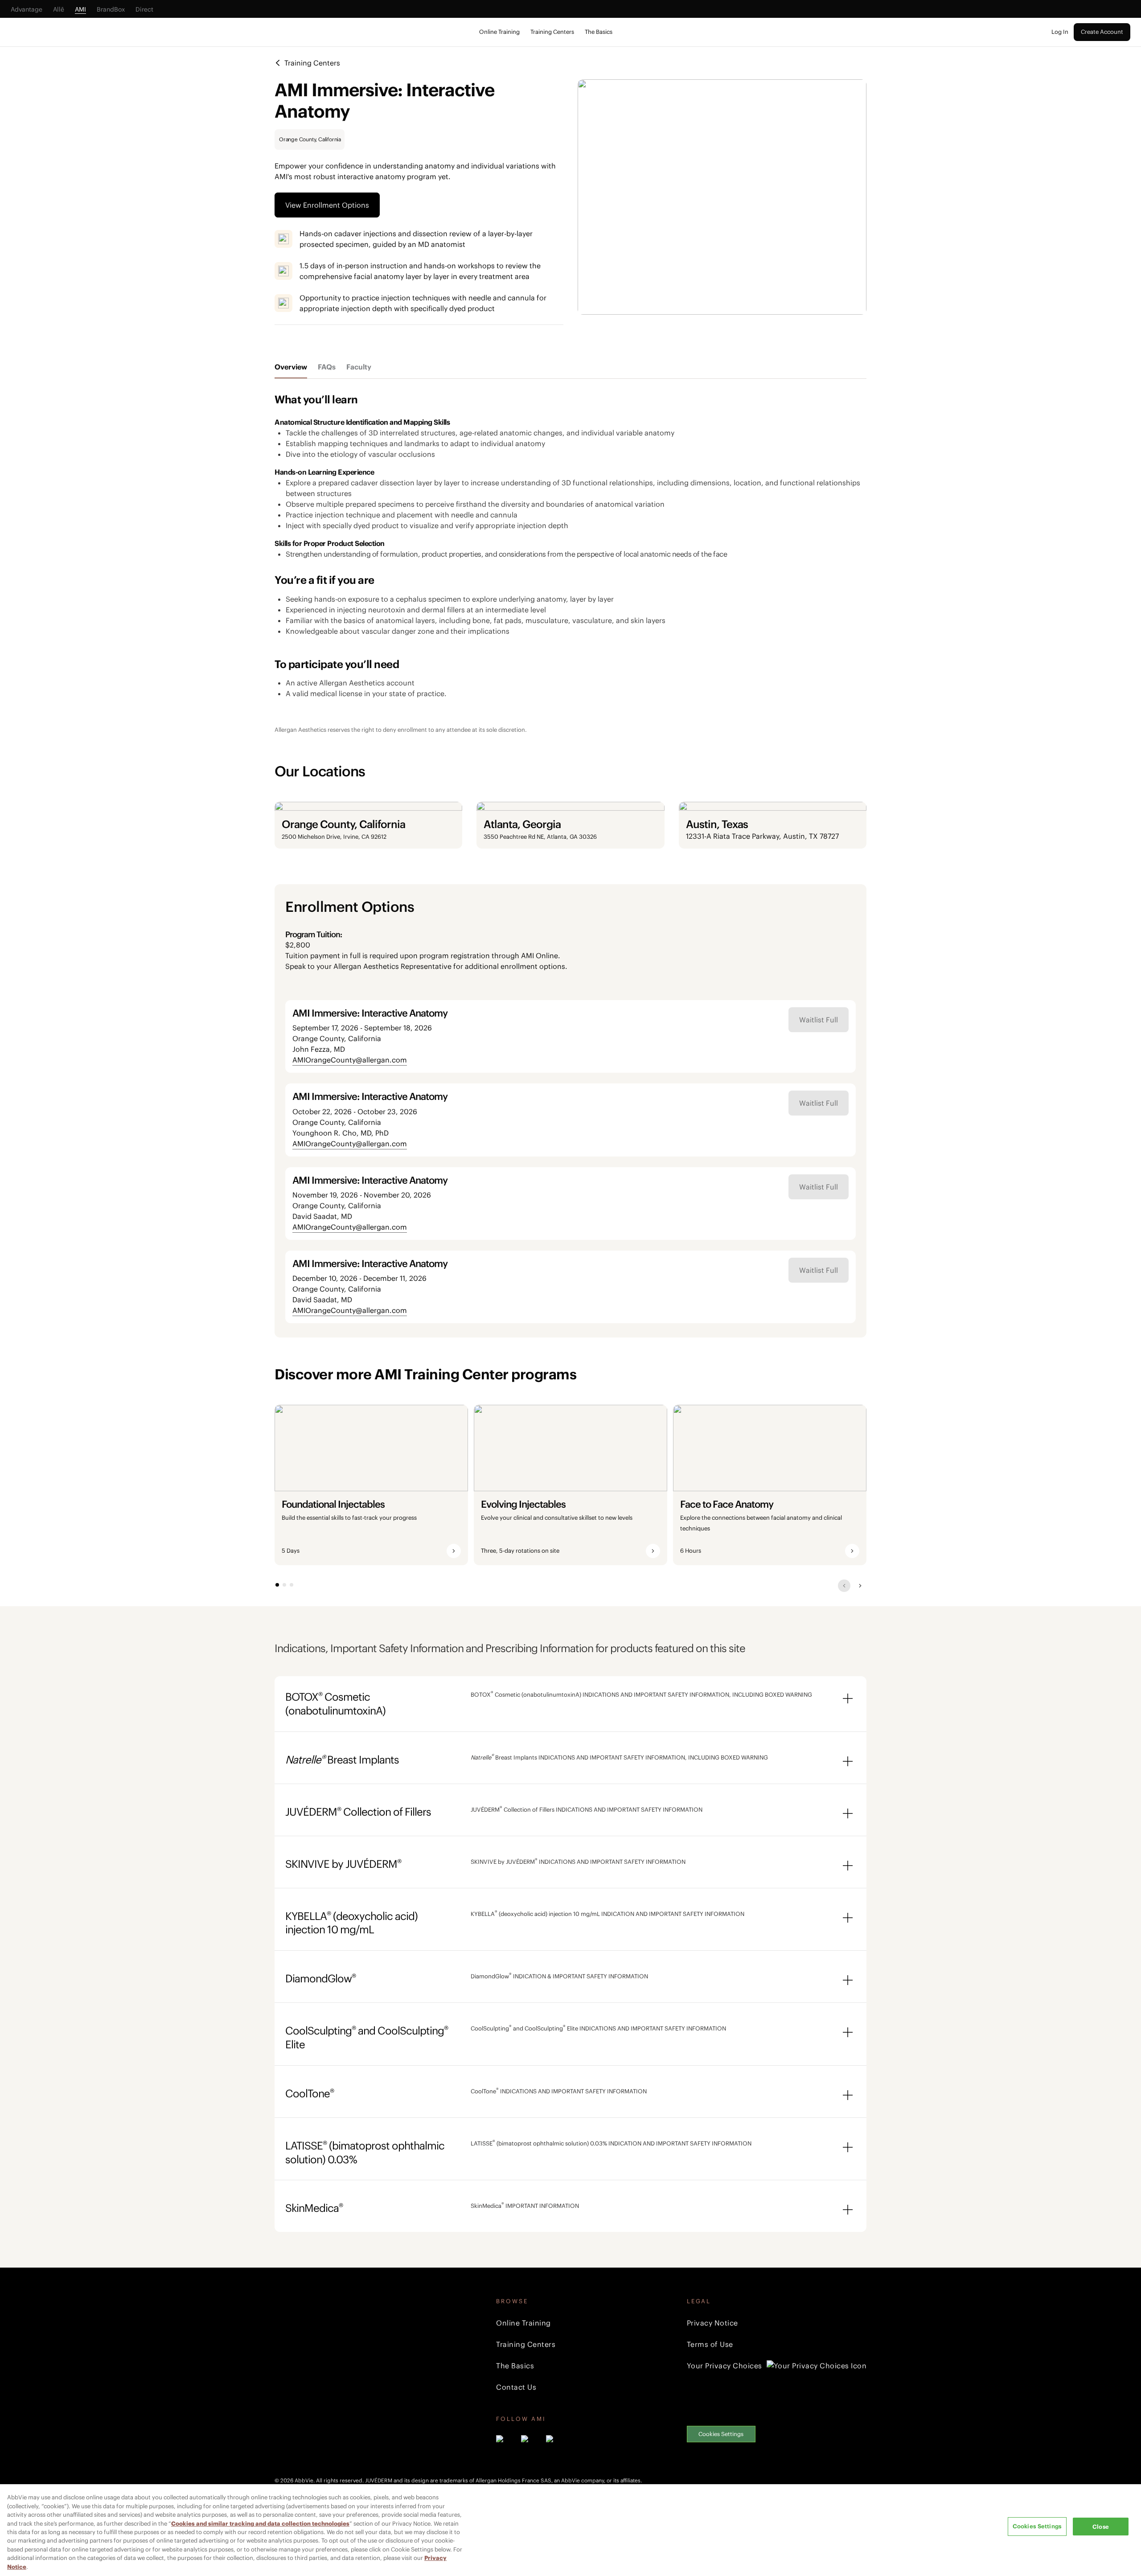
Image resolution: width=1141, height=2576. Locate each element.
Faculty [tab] (359, 367)
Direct (144, 9)
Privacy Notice (712, 2323)
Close (1101, 2527)
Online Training (499, 32)
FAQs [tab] (327, 367)
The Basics (599, 32)
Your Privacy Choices (724, 2366)
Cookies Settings (721, 2434)
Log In (1060, 32)
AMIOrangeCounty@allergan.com (350, 1060)
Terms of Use (710, 2344)
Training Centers (552, 32)
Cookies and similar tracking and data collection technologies (260, 2524)
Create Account (1102, 32)
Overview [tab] (291, 367)
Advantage (27, 9)
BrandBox (111, 9)
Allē (59, 9)
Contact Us (516, 2387)
